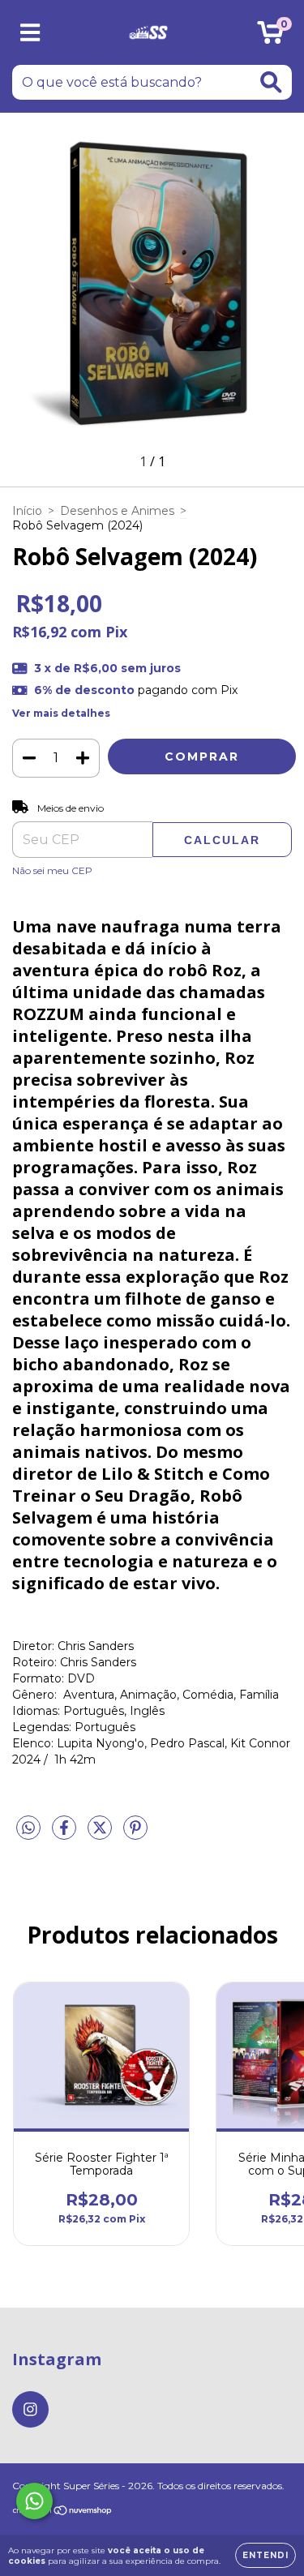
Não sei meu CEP (52, 870)
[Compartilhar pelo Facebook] (66, 1835)
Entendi (265, 2555)
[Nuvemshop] (63, 2512)
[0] (270, 36)
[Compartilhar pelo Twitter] (101, 1835)
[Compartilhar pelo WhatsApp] (28, 1828)
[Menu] (30, 33)
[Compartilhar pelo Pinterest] (135, 1835)
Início (27, 511)
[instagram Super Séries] (30, 2409)
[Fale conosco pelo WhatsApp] (34, 2501)
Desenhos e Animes (117, 511)
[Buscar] (271, 82)
